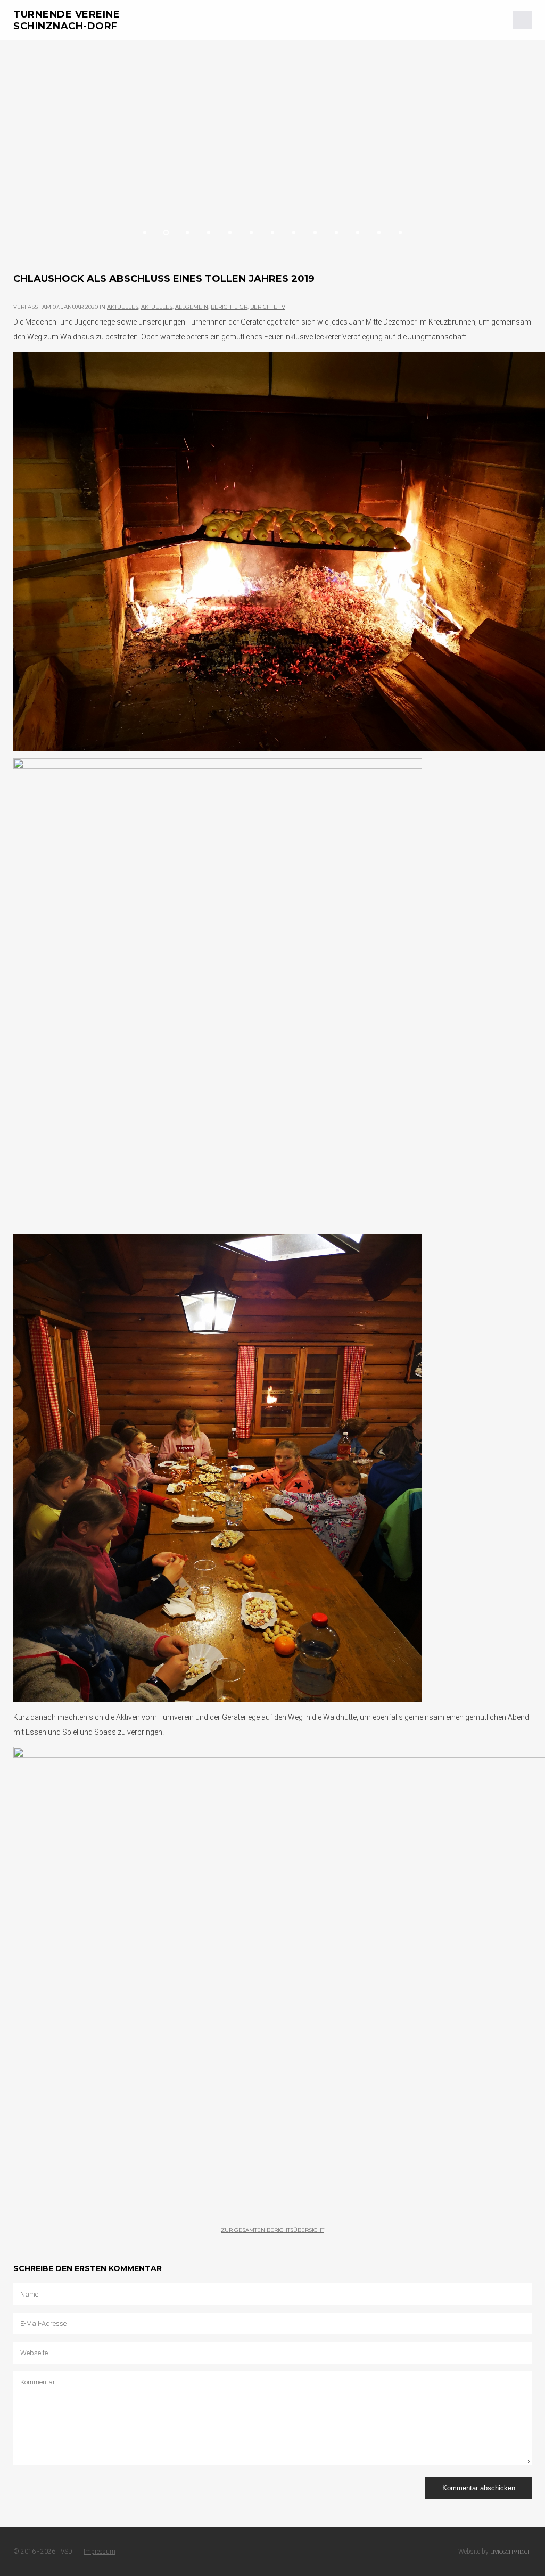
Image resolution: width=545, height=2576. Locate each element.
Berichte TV (268, 307)
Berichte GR (229, 307)
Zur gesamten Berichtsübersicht (272, 2230)
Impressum (100, 2552)
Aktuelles (123, 307)
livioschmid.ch (511, 2552)
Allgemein (192, 307)
